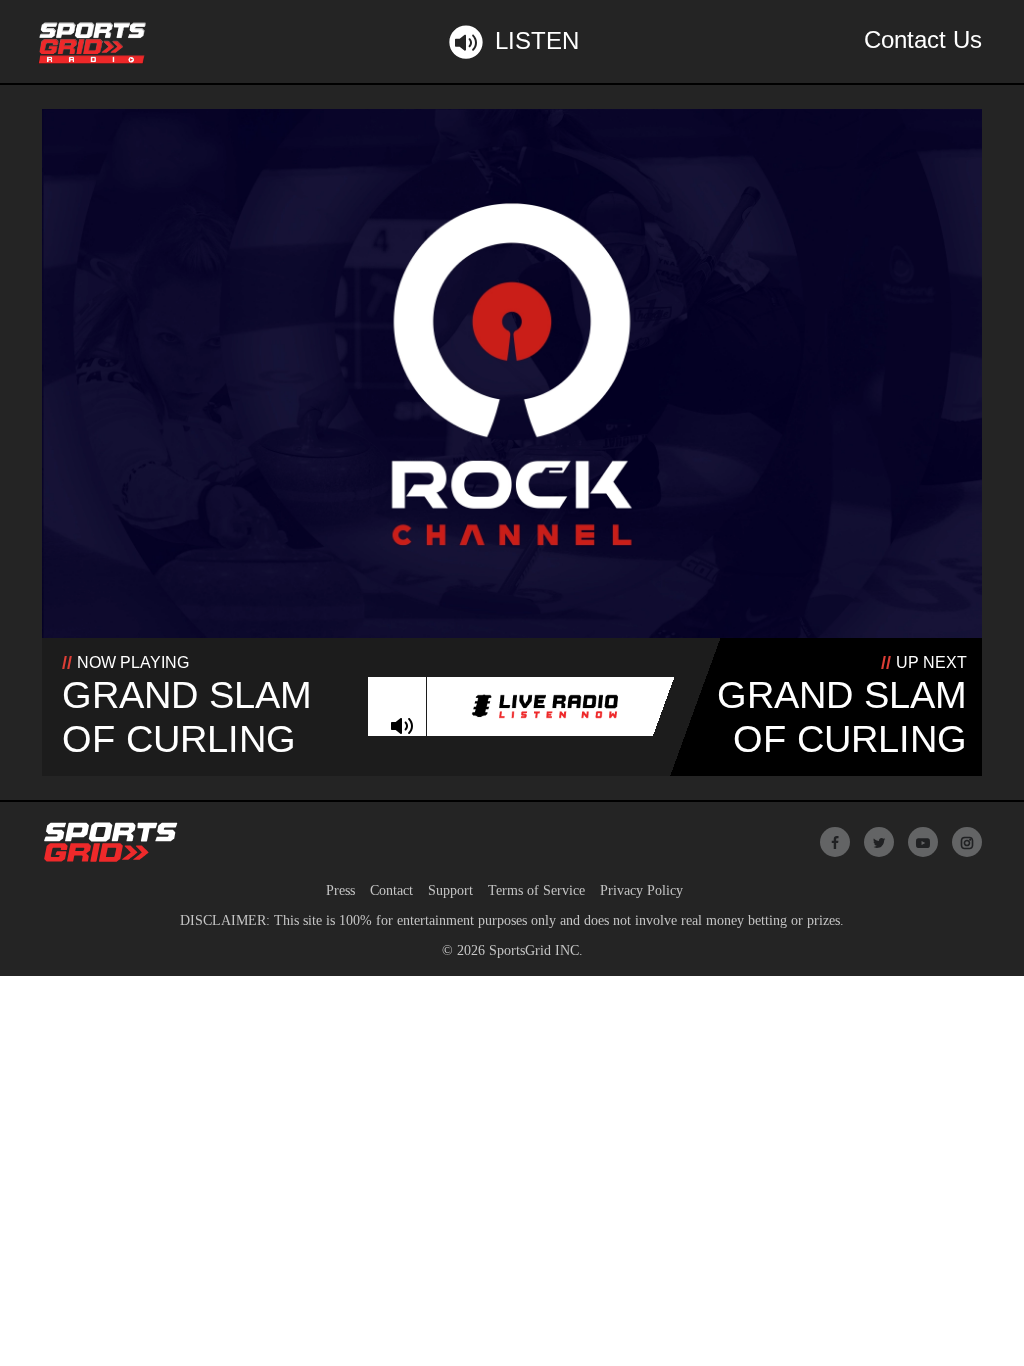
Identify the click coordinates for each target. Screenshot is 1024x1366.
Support (450, 890)
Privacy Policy (641, 890)
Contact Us (923, 39)
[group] (401, 726)
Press (340, 890)
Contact (391, 890)
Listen (537, 40)
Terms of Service (536, 890)
